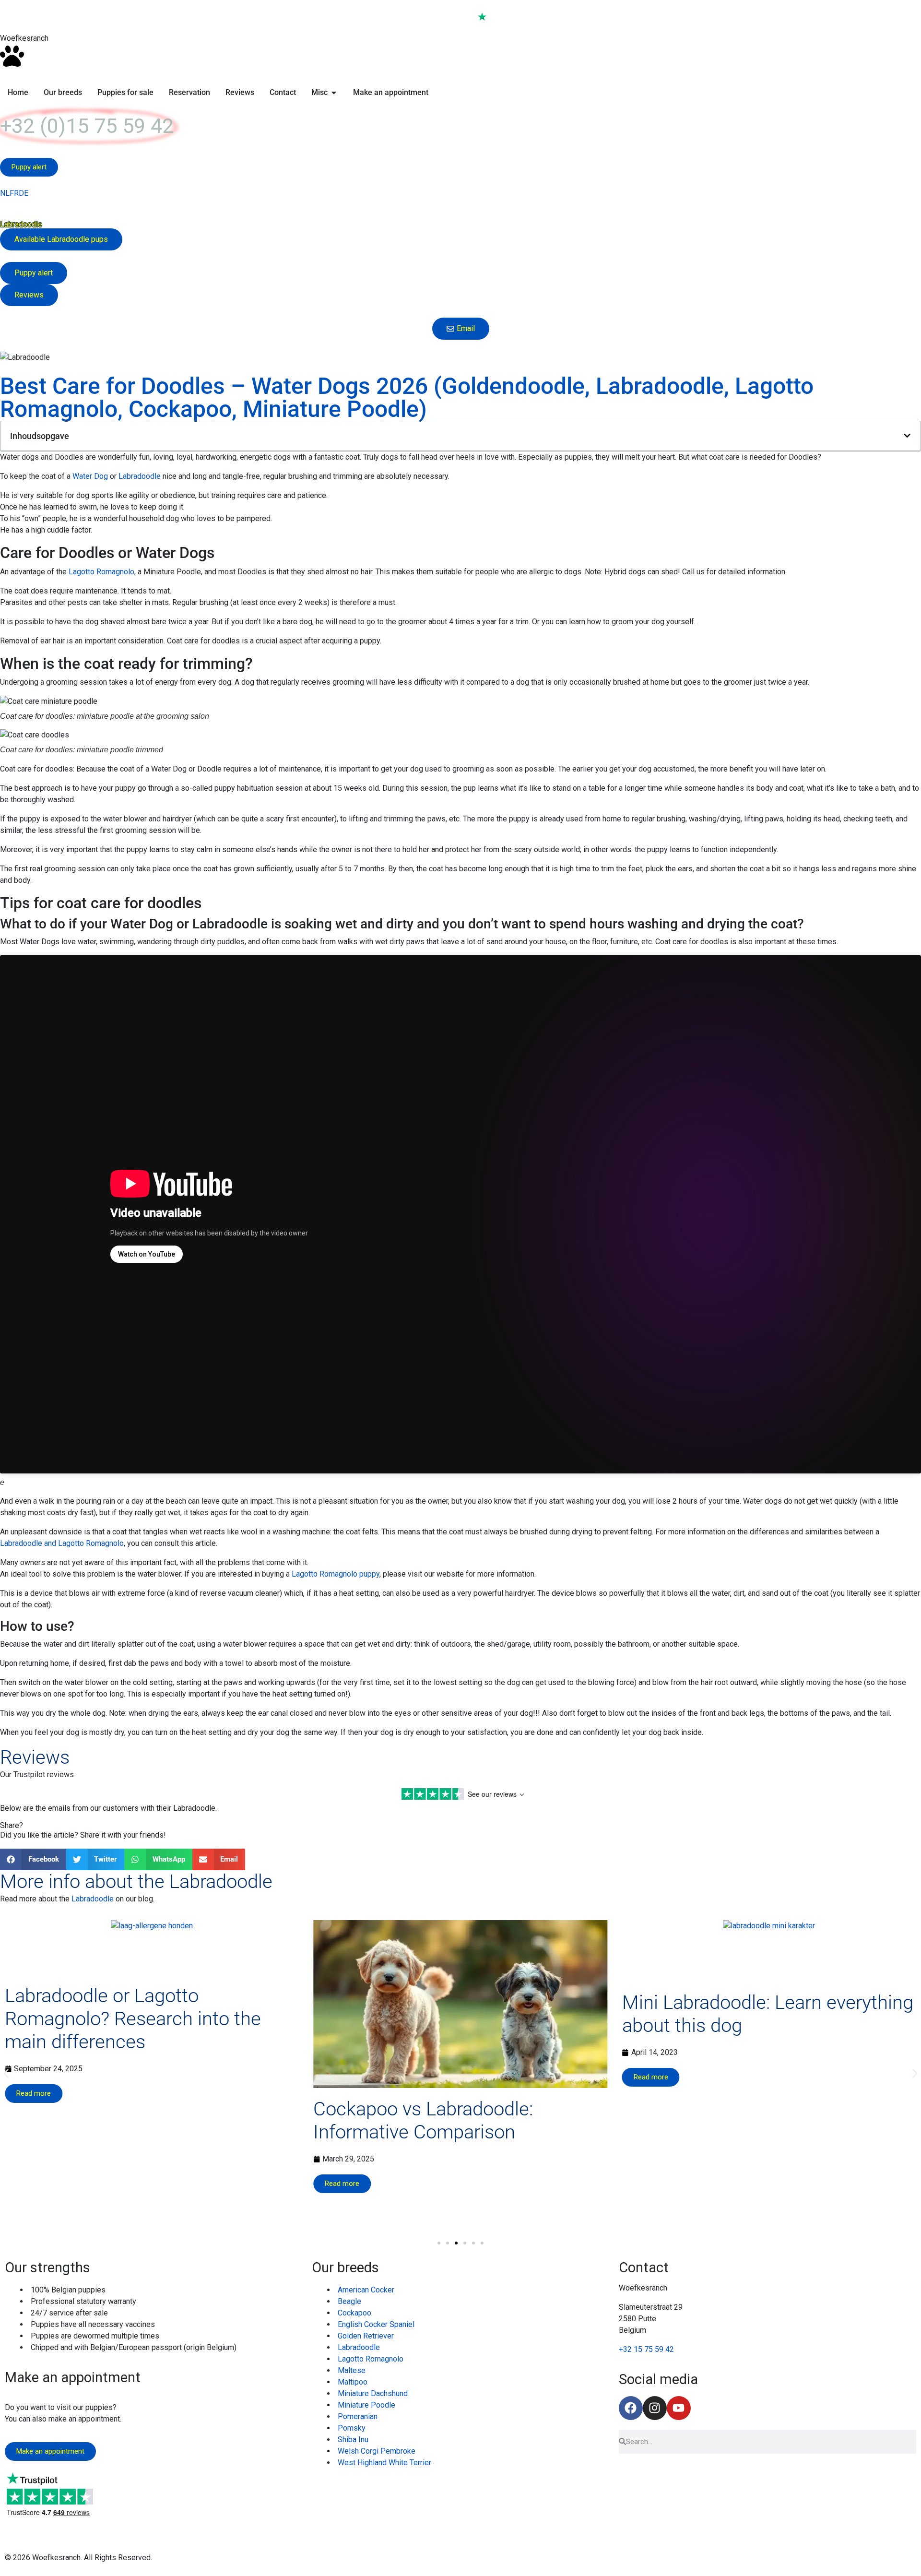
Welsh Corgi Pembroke (377, 2451)
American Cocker (366, 2290)
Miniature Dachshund (373, 2393)
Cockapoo (354, 2313)
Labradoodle (140, 476)
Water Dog (90, 476)
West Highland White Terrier (384, 2463)
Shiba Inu (353, 2439)
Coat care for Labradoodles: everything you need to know (742, 2149)
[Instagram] (655, 2408)
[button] (907, 436)
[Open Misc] (334, 93)
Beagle (349, 2301)
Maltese (352, 2370)
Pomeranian (358, 2416)
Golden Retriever (366, 2336)
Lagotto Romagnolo (101, 572)
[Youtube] (679, 2408)
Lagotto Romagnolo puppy (336, 1574)
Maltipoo (353, 2382)
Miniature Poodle (366, 2405)
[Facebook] (631, 2408)
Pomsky (352, 2428)
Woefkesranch (24, 38)
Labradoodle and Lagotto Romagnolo (62, 1543)
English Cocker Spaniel (376, 2324)
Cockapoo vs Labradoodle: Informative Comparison (115, 2120)
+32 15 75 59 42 (646, 2349)
